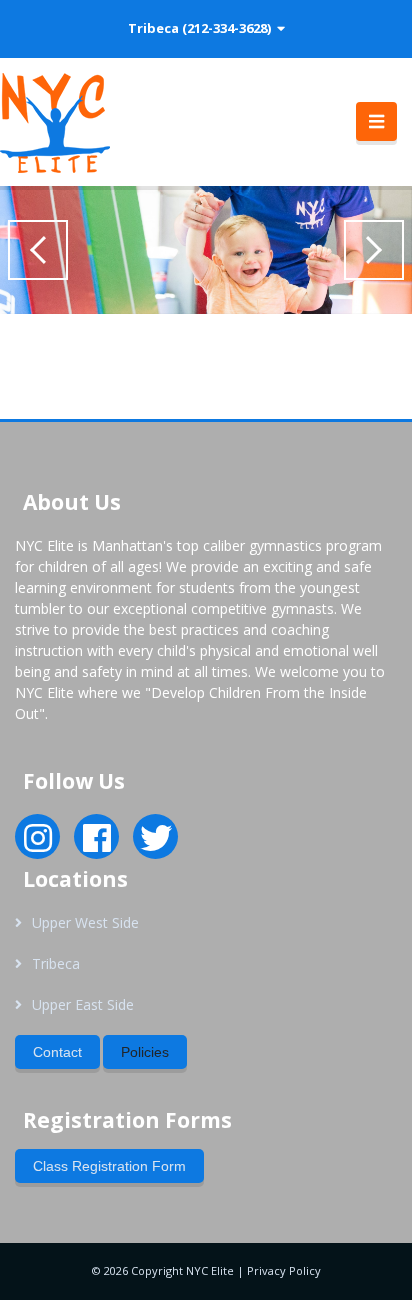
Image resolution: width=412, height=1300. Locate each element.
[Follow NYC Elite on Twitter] (156, 844)
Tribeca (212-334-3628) (202, 28)
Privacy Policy (284, 1270)
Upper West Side (85, 922)
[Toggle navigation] (376, 122)
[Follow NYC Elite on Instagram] (38, 844)
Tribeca (56, 963)
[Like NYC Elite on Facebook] (97, 844)
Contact (57, 1052)
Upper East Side (83, 1004)
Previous (38, 250)
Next (374, 250)
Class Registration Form (109, 1166)
